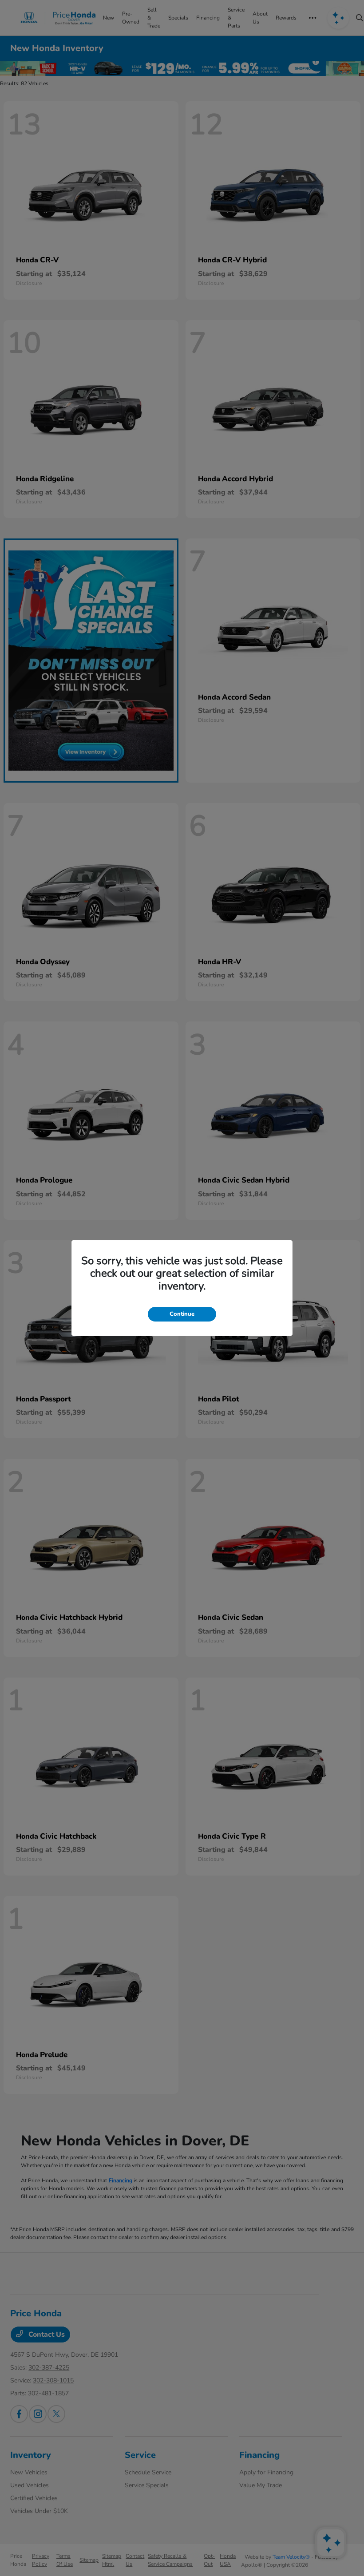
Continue (182, 1314)
